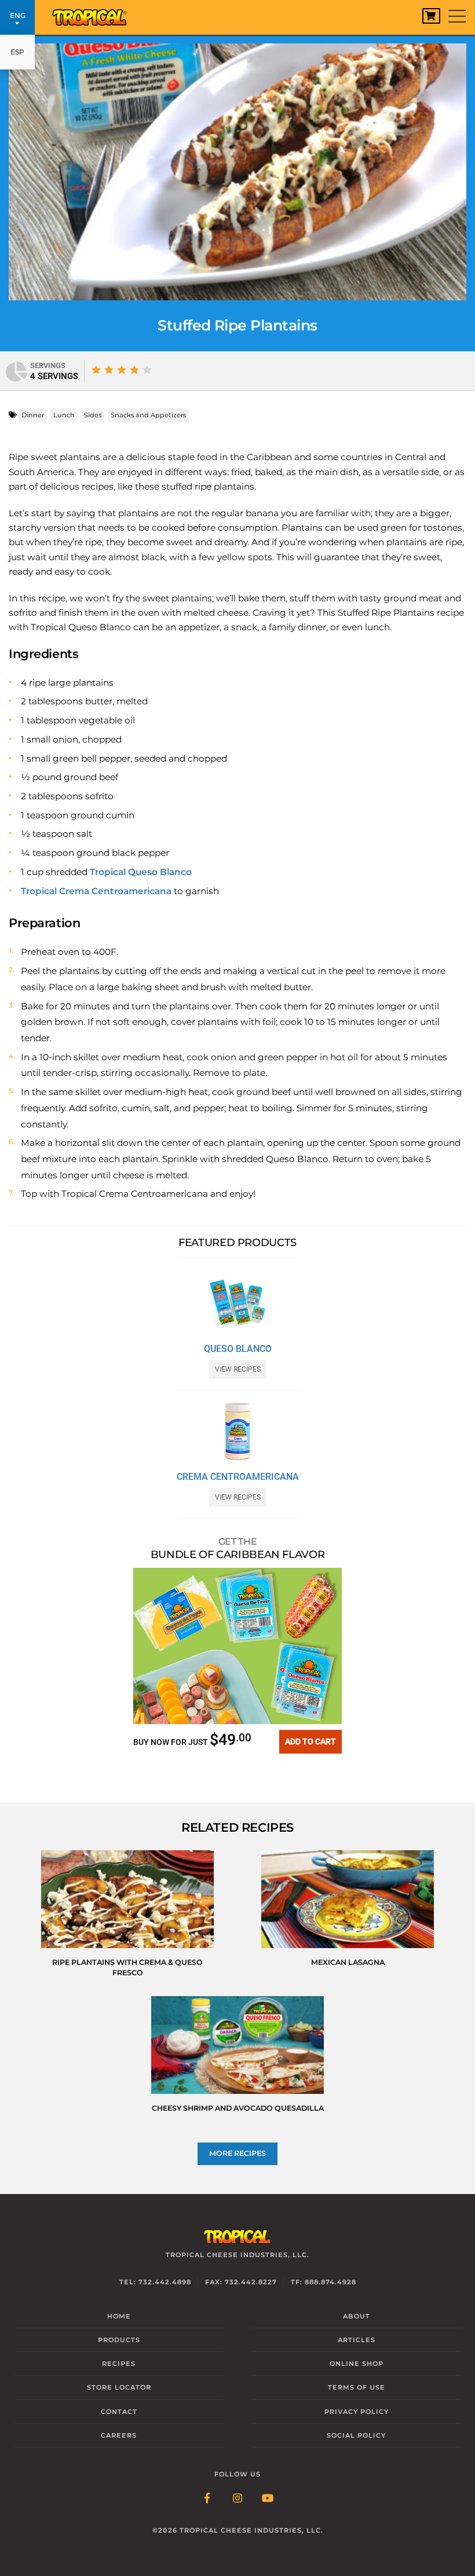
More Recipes (237, 2153)
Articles (357, 2340)
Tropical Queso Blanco (141, 872)
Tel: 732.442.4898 (155, 2282)
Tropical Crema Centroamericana (96, 891)
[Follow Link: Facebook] (207, 2499)
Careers (119, 2435)
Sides (93, 415)
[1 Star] (96, 370)
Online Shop (357, 2364)
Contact (119, 2412)
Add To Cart (310, 1741)
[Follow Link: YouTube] (268, 2499)
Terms (357, 2387)
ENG (18, 15)
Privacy (357, 2412)
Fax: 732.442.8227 (241, 2282)
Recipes (119, 2364)
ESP (17, 52)
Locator (119, 2387)
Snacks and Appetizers (148, 415)
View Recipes (238, 1369)
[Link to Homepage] (90, 14)
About (357, 2316)
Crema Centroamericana (238, 1477)
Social (356, 2435)
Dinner (33, 415)
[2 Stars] (109, 370)
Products (119, 2340)
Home (119, 2316)
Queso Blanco (238, 1349)
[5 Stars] (147, 370)
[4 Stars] (134, 370)
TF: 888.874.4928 (324, 2282)
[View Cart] (431, 16)
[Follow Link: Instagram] (237, 2499)
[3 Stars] (122, 370)
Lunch (64, 415)
